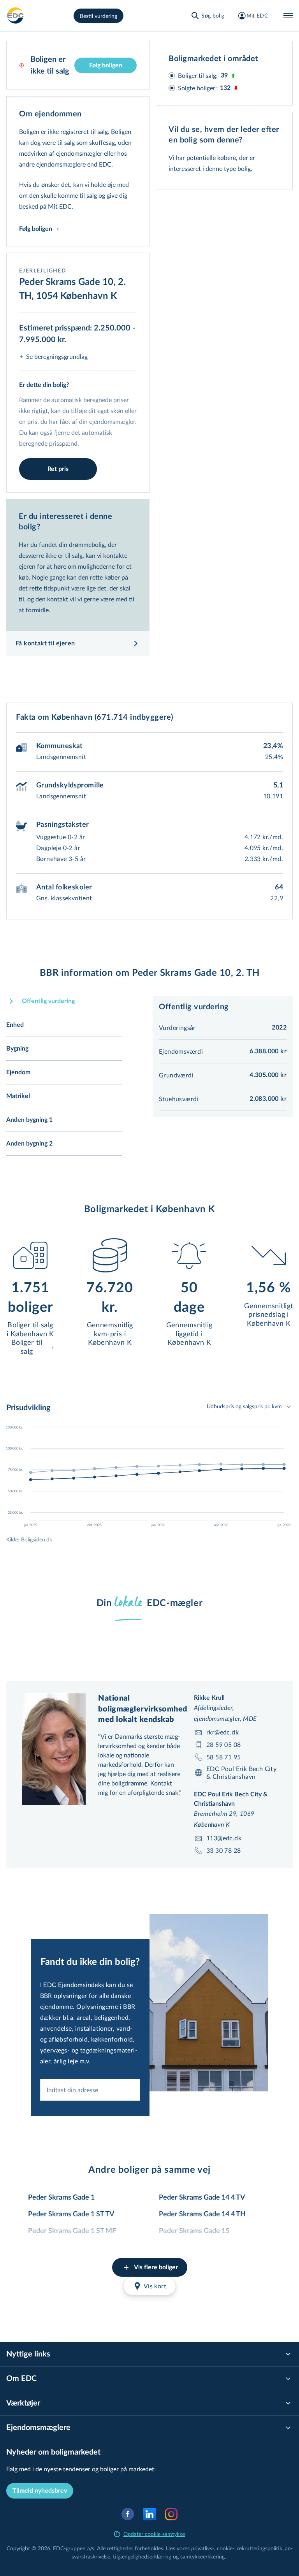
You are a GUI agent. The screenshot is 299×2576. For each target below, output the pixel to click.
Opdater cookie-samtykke (154, 2534)
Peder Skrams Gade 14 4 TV (202, 2198)
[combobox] (90, 2090)
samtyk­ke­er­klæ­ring (202, 2556)
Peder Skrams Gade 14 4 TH (202, 2214)
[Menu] (288, 16)
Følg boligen (106, 65)
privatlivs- (203, 2548)
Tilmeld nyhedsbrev (40, 2491)
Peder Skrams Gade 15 (194, 2231)
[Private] (16, 16)
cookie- (226, 2548)
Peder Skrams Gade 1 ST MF (72, 2231)
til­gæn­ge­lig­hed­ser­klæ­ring (142, 2556)
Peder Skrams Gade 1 (61, 2198)
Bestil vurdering (98, 16)
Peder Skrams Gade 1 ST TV (71, 2214)
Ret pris (58, 469)
